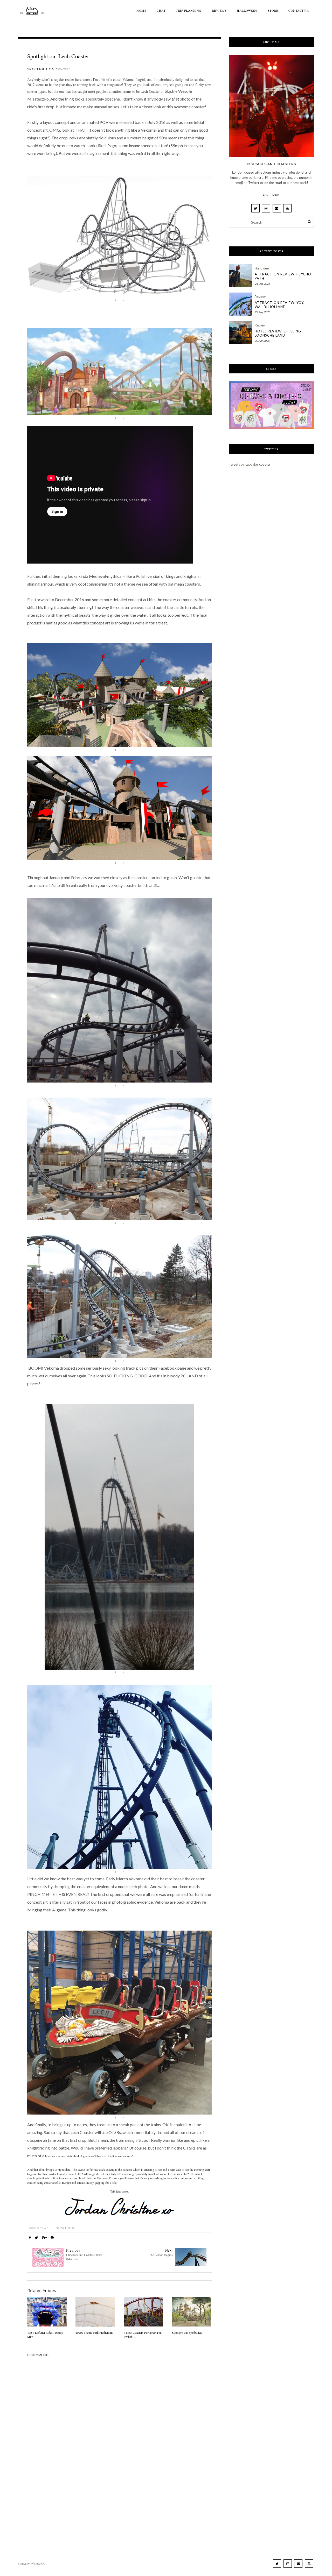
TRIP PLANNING (189, 10)
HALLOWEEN (247, 10)
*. (44, 2564)
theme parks (64, 2228)
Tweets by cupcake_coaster (250, 464)
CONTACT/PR (299, 10)
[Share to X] (36, 2237)
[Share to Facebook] (30, 2237)
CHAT (161, 10)
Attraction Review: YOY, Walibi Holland (280, 305)
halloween (263, 268)
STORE (273, 10)
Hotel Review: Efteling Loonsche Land (278, 333)
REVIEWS (219, 10)
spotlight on (41, 69)
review (260, 297)
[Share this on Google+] (44, 2237)
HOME (141, 10)
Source (119, 300)
